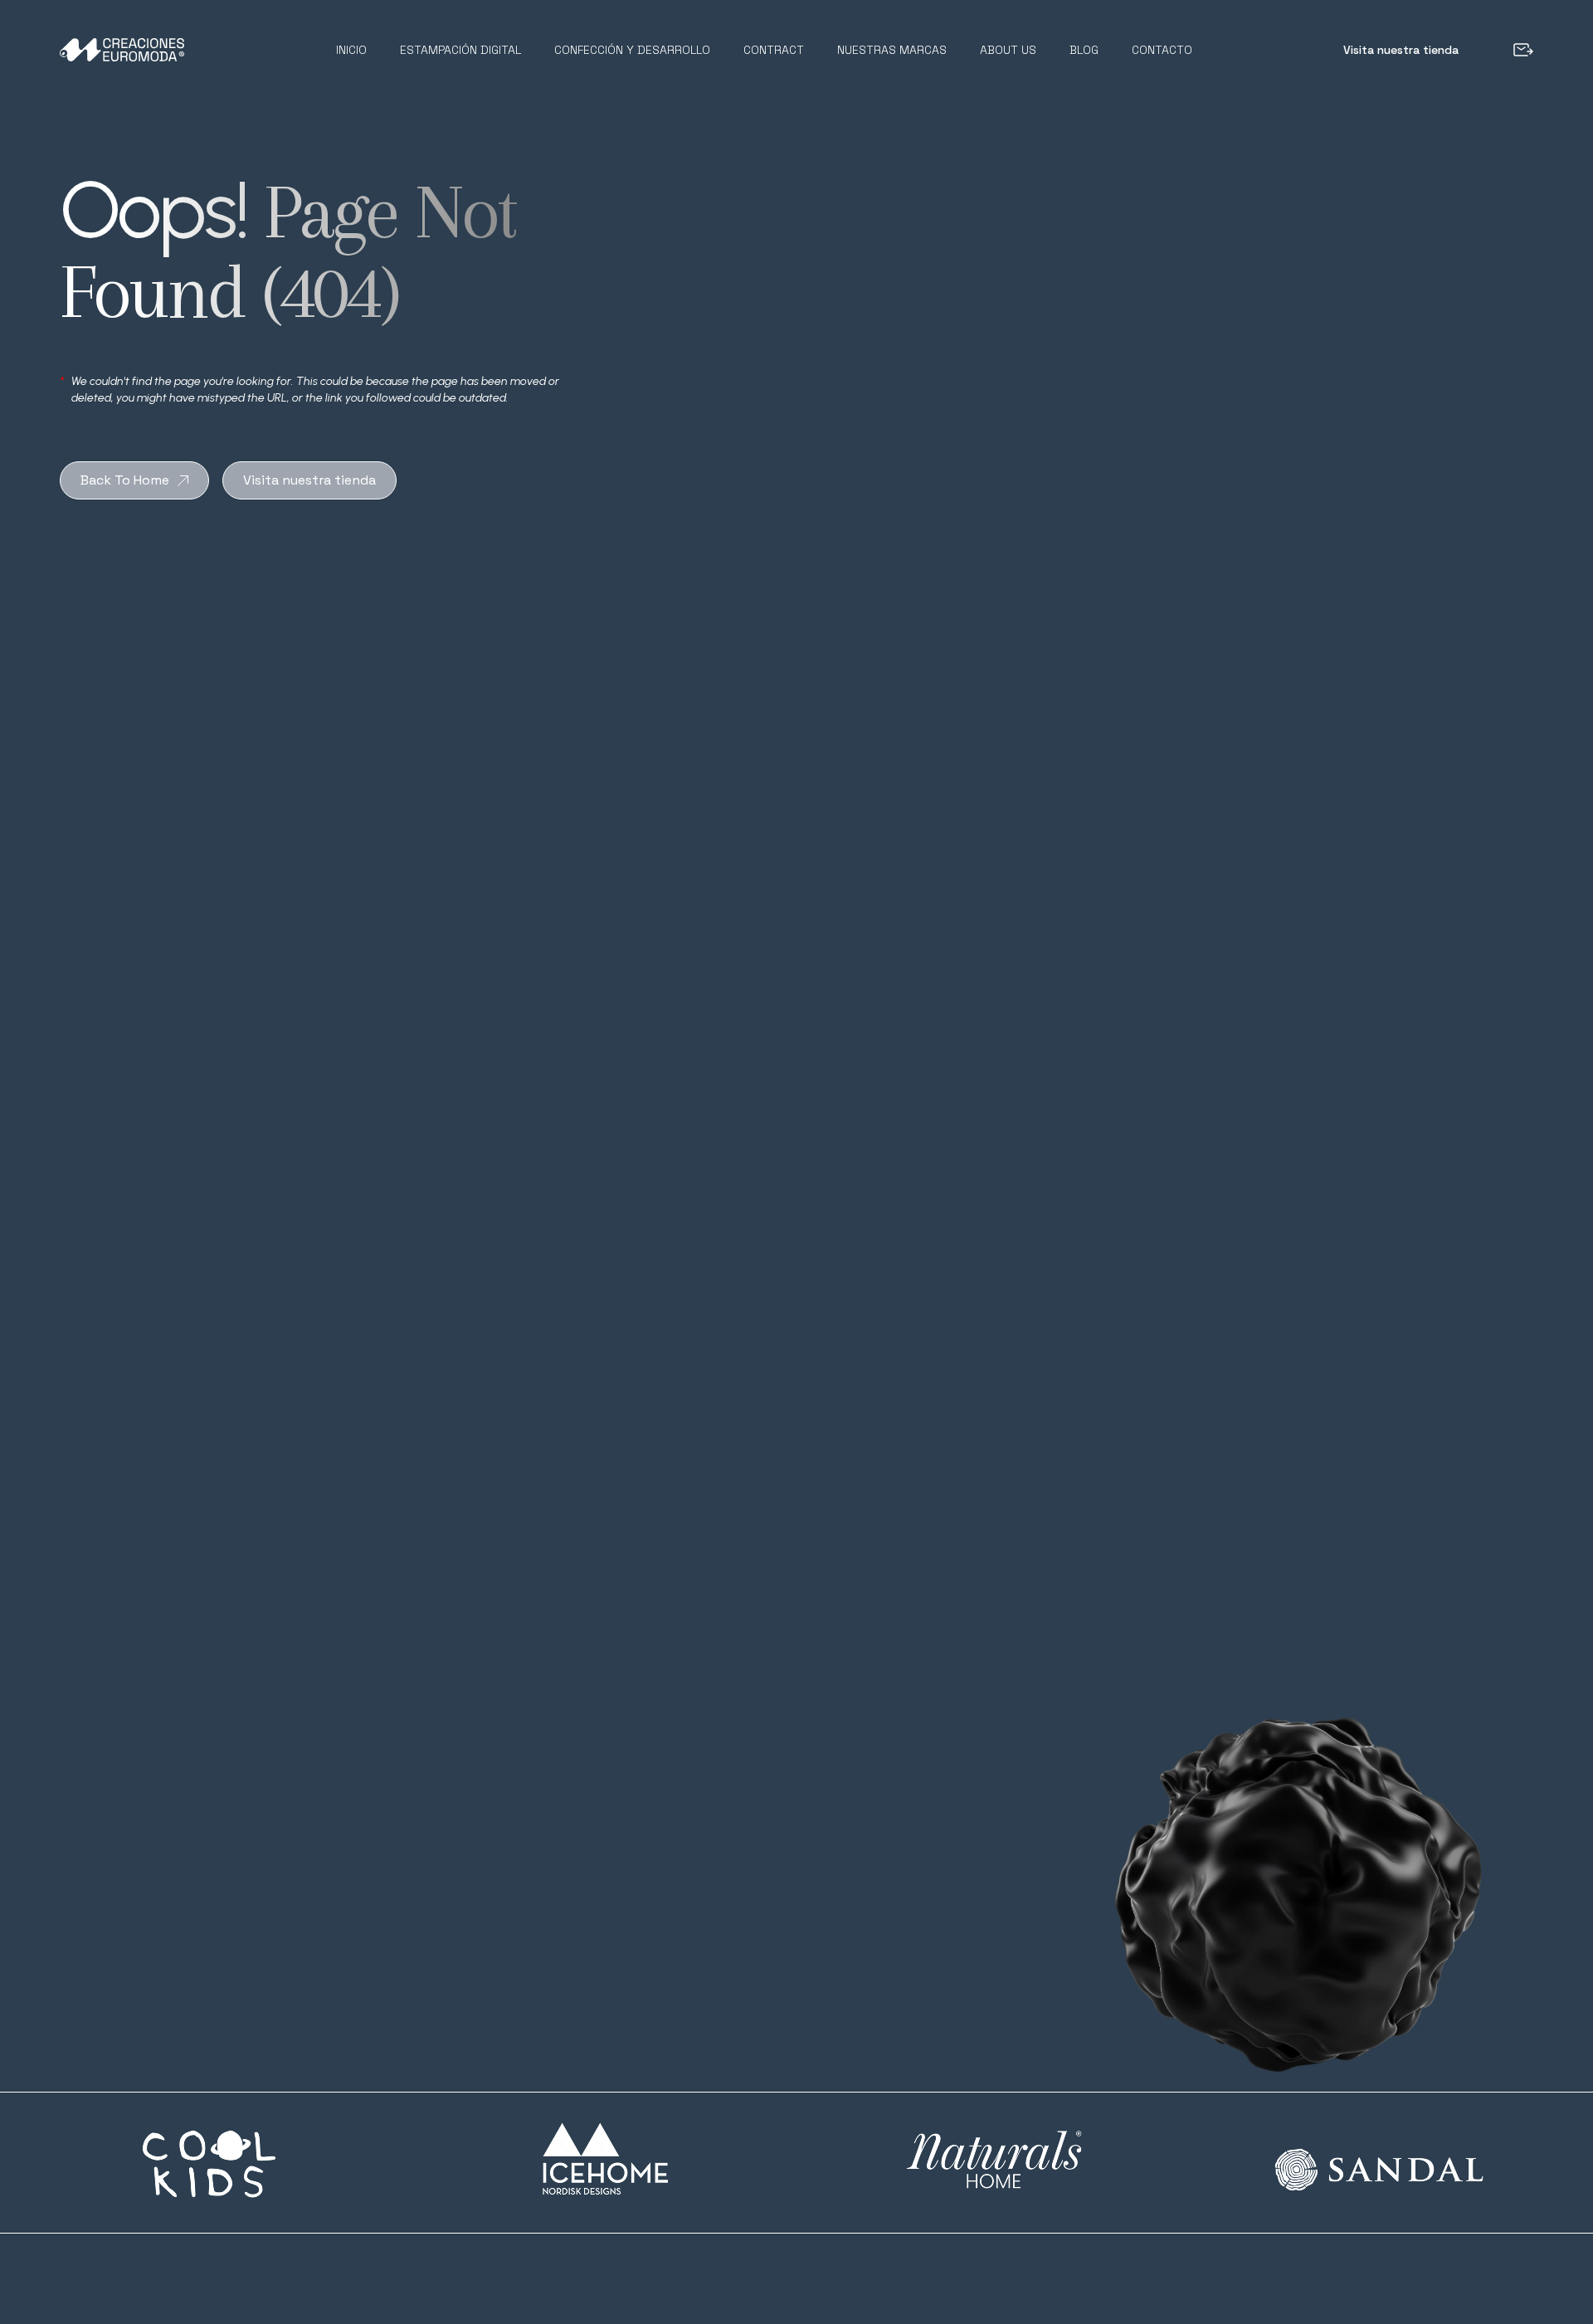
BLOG (1084, 50)
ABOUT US (1008, 50)
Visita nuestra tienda (1401, 50)
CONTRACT (774, 50)
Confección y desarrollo (632, 50)
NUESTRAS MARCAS (892, 50)
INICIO (351, 50)
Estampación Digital (460, 50)
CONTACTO (1162, 50)
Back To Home (125, 480)
